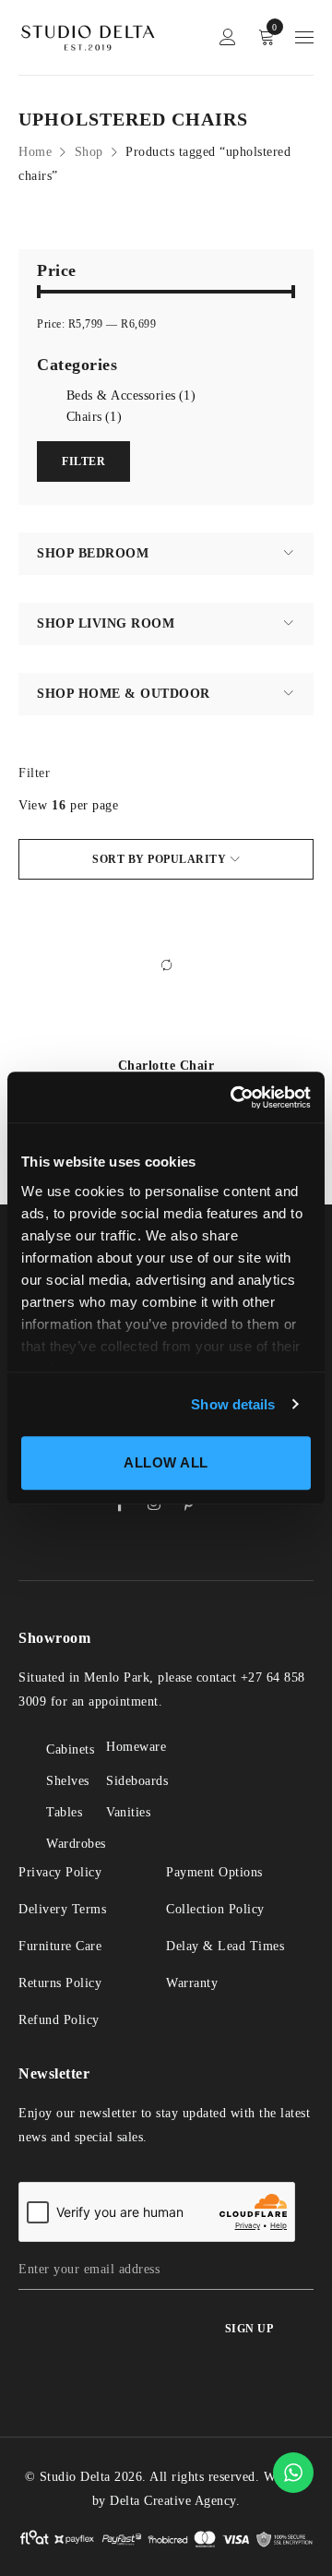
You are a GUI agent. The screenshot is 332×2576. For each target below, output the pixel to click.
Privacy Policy (60, 1872)
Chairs (95, 417)
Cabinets (70, 1749)
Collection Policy (215, 1909)
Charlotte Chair (166, 1066)
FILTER (83, 461)
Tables (64, 1812)
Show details (233, 1404)
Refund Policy (59, 2020)
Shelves (68, 1781)
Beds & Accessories (131, 395)
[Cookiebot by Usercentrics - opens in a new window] (234, 1097)
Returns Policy (60, 1983)
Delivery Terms (62, 1909)
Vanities (128, 1812)
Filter (34, 773)
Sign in (228, 37)
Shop (89, 152)
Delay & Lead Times (225, 1946)
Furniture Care (60, 1946)
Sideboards (137, 1781)
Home (35, 152)
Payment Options (214, 1872)
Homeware (136, 1747)
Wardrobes (76, 1844)
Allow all (166, 1462)
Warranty (192, 1983)
